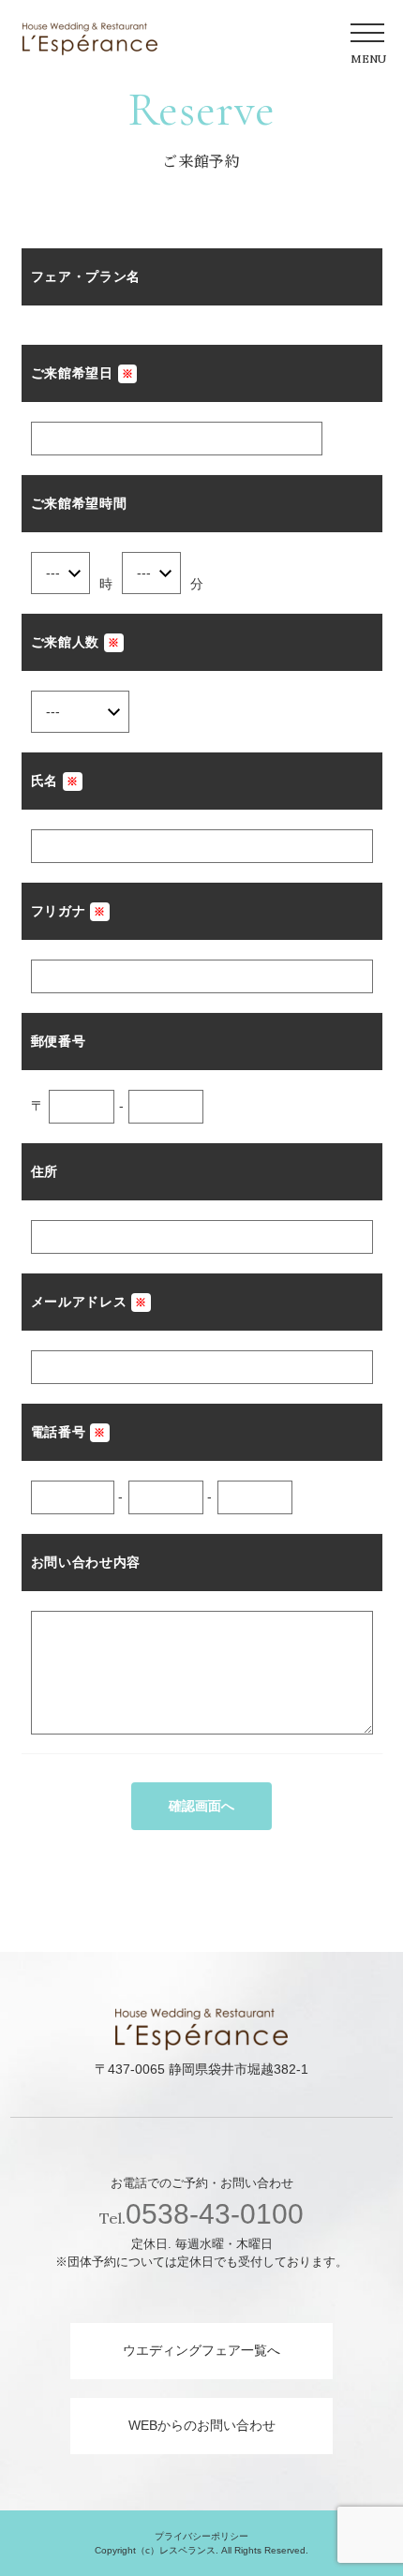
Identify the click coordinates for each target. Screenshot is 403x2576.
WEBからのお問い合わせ (202, 2425)
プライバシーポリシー (201, 2536)
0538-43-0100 (201, 2214)
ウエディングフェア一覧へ (201, 2350)
